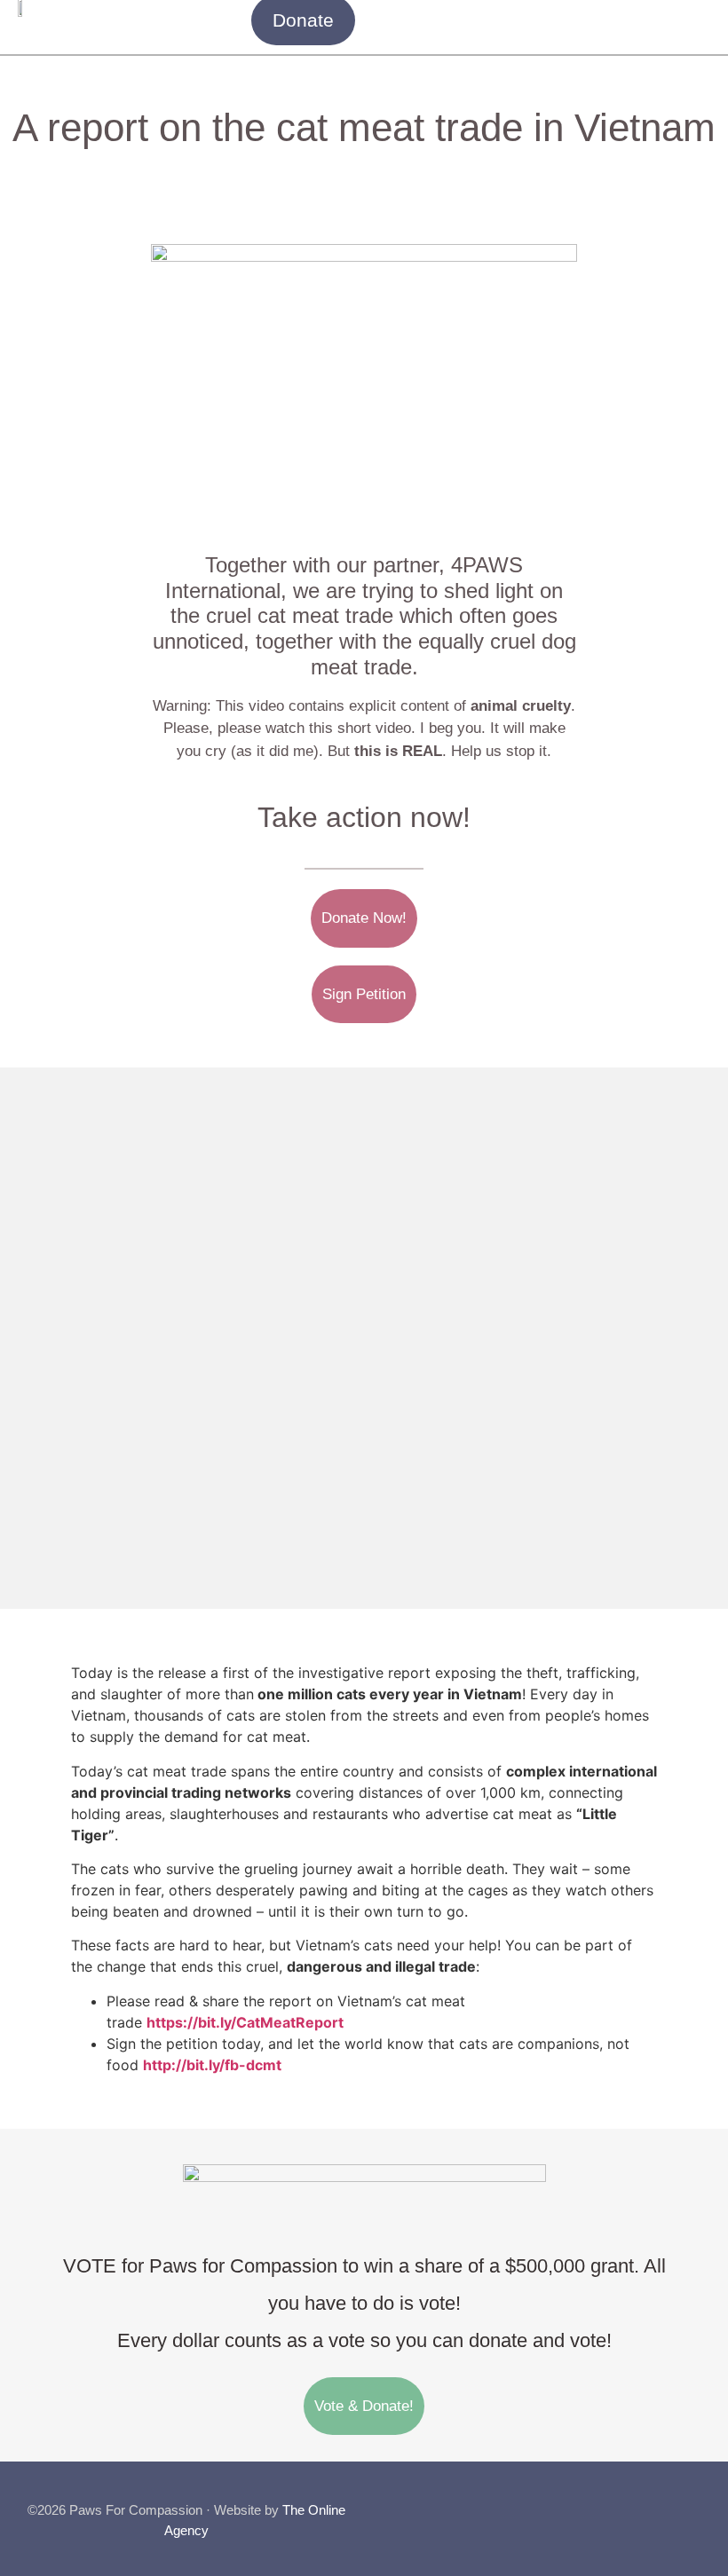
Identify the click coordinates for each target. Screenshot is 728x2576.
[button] (698, 20)
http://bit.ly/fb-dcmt (212, 2065)
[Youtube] (658, 2503)
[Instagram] (621, 2503)
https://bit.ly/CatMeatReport (245, 2022)
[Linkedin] (694, 2503)
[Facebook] (585, 2503)
